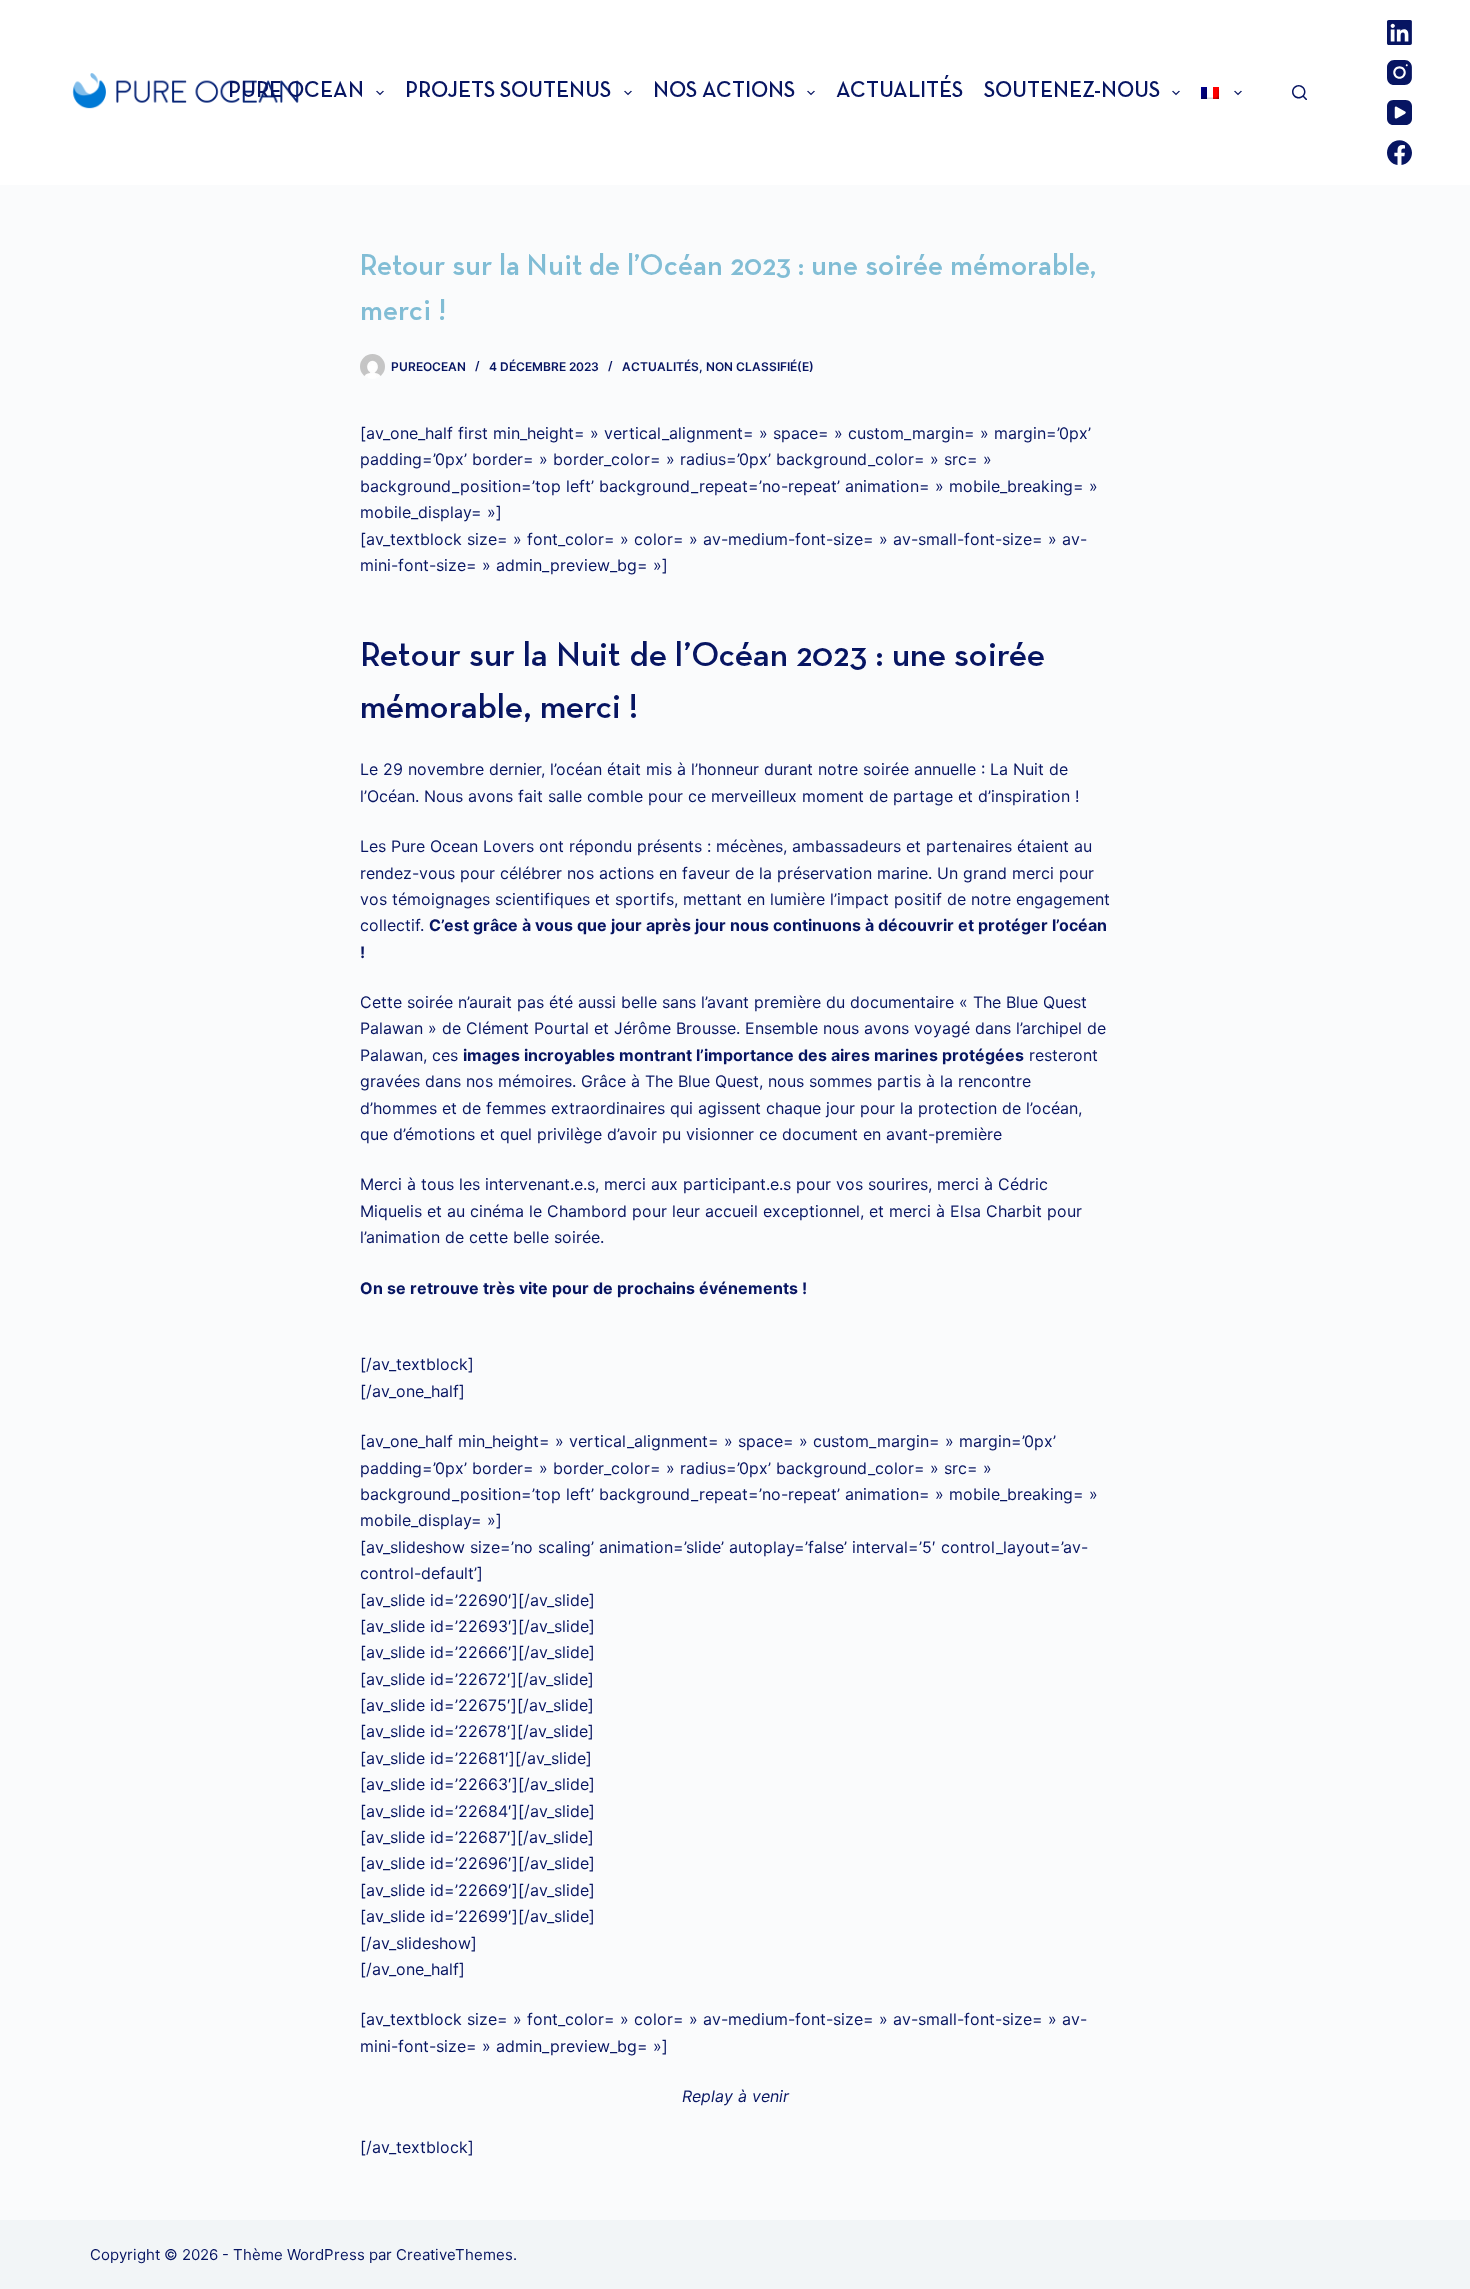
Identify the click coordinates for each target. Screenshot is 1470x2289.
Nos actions (724, 91)
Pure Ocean (296, 91)
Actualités (899, 91)
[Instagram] (1399, 72)
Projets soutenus (508, 91)
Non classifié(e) (760, 366)
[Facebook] (1399, 152)
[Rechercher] (1299, 92)
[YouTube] (1399, 112)
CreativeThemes (454, 2254)
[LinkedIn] (1399, 32)
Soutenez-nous (1072, 91)
